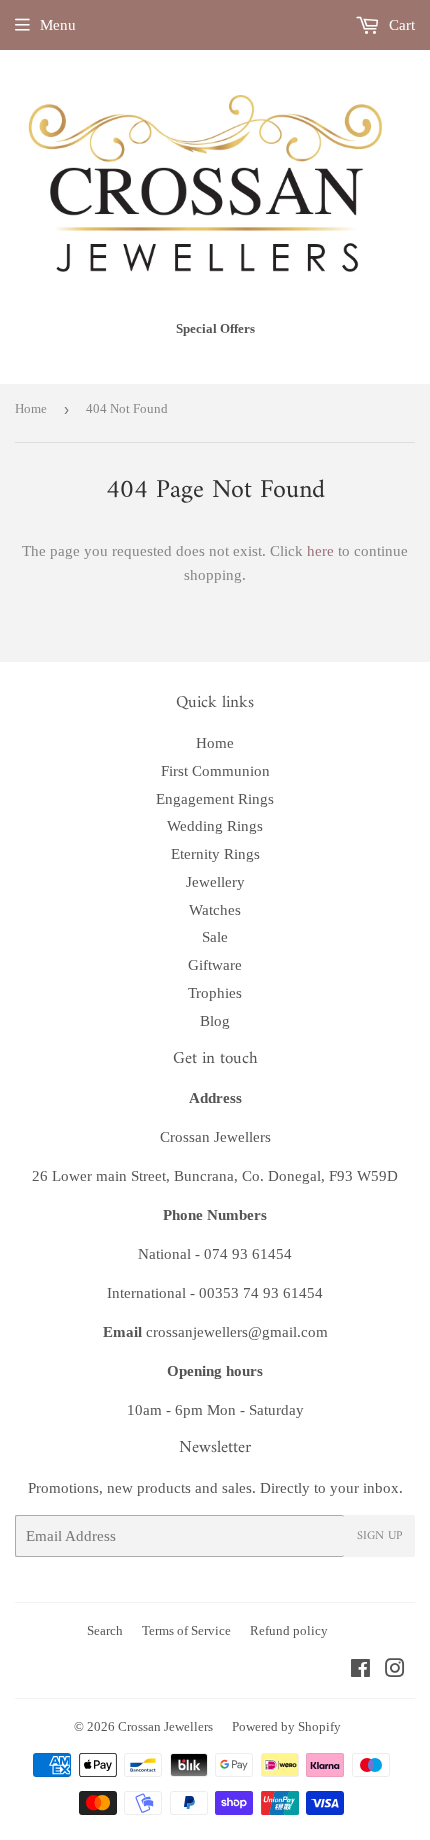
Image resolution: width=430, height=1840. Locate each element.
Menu (58, 25)
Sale (215, 937)
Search (105, 1630)
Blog (215, 1021)
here (320, 551)
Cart (400, 25)
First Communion (215, 771)
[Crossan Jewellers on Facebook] (360, 1671)
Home (31, 408)
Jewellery (215, 882)
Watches (215, 910)
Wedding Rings (215, 826)
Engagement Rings (215, 799)
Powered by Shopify (286, 1726)
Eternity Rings (215, 854)
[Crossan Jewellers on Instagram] (395, 1671)
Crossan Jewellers (165, 1726)
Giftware (215, 965)
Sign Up (379, 1536)
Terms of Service (186, 1630)
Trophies (215, 993)
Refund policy (289, 1630)
